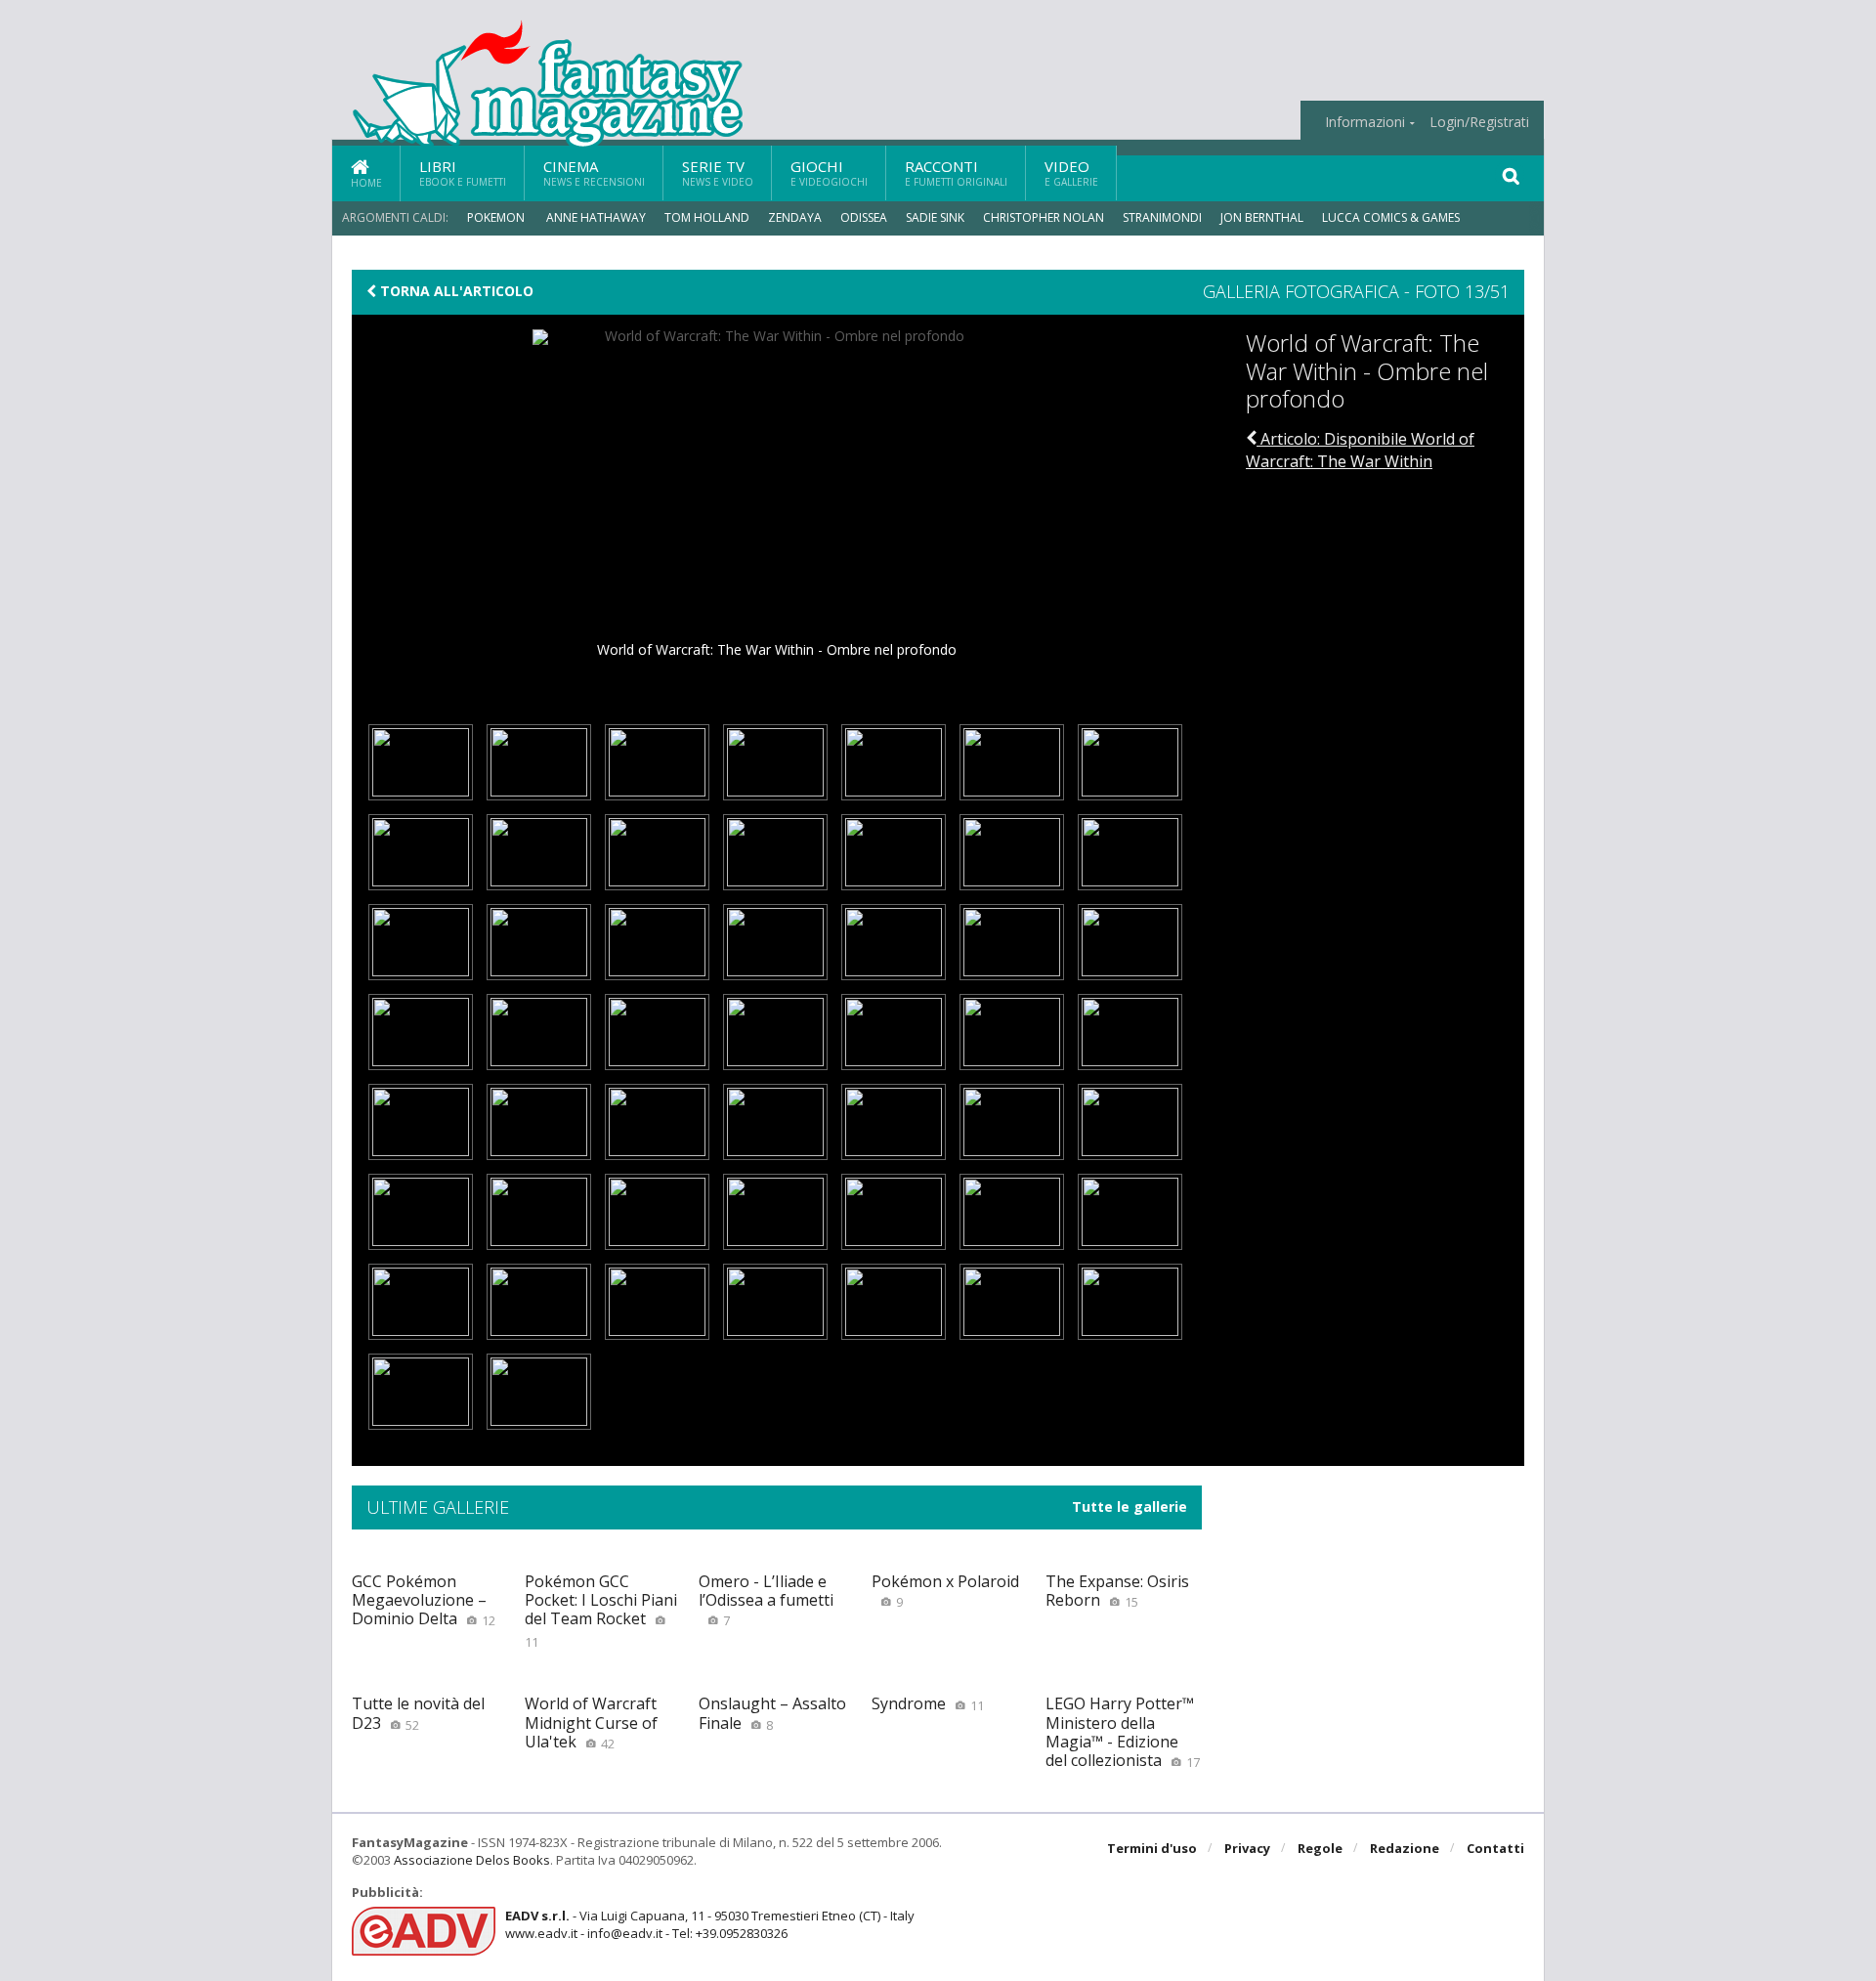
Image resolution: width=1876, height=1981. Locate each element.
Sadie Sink (935, 217)
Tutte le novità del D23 (418, 1713)
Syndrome (928, 1703)
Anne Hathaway (596, 217)
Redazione (1405, 1848)
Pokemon (497, 217)
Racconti (956, 172)
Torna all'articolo (455, 291)
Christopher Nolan (1044, 217)
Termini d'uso (1152, 1848)
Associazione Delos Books (472, 1860)
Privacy (1247, 1848)
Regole (1320, 1848)
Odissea (864, 217)
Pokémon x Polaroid (945, 1591)
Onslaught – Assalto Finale (772, 1713)
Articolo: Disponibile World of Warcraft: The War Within (1360, 450)
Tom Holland (707, 217)
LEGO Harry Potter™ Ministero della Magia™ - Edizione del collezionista (1123, 1732)
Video (1071, 172)
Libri (463, 172)
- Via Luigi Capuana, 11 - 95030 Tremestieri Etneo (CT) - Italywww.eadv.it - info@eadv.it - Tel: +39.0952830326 (710, 1924)
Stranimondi (1162, 217)
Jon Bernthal (1262, 217)
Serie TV (718, 172)
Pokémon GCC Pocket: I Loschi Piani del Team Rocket (601, 1611)
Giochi (829, 172)
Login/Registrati (1479, 122)
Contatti (1495, 1848)
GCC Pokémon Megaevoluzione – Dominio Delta (424, 1600)
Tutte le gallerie (1130, 1507)
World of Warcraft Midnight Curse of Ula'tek (591, 1722)
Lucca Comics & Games (1391, 217)
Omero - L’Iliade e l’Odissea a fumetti (766, 1600)
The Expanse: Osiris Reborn (1117, 1591)
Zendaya (795, 217)
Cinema (594, 172)
